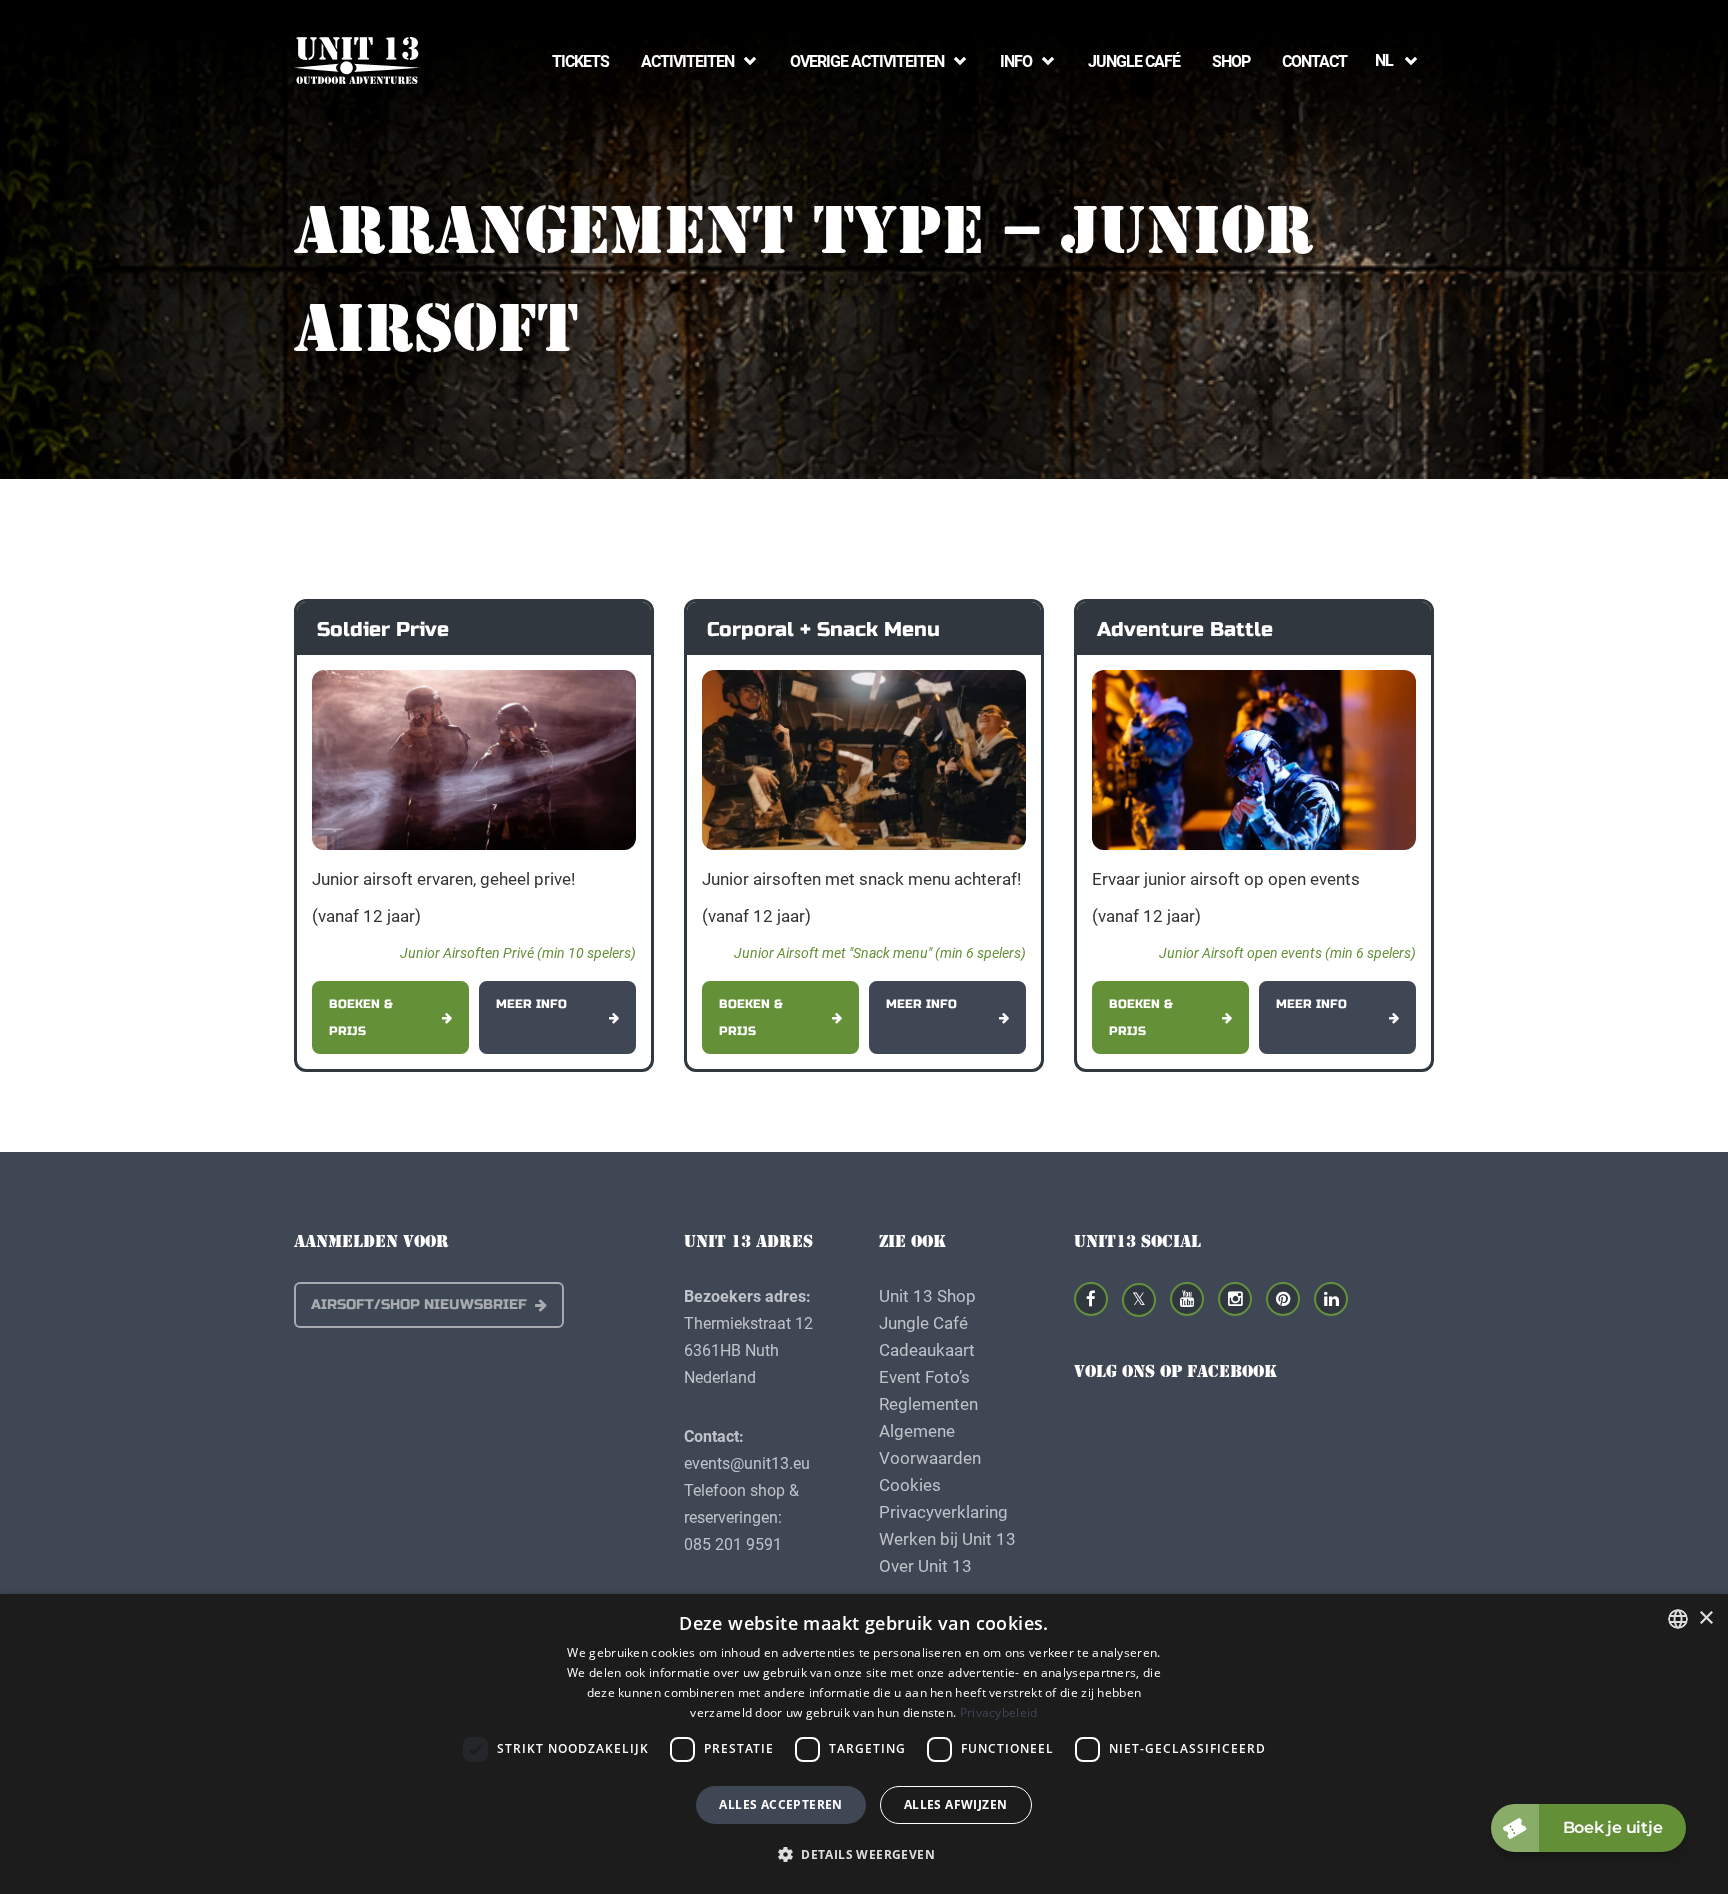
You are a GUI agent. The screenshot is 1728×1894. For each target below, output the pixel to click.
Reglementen (928, 1403)
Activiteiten (687, 60)
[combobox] (1678, 1619)
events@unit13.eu (747, 1462)
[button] (864, 1854)
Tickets (580, 60)
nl (1384, 59)
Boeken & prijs (361, 1017)
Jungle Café (1134, 60)
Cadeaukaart (927, 1349)
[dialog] (864, 1744)
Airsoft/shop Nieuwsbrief (419, 1304)
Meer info (531, 1004)
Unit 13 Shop (927, 1295)
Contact (1314, 60)
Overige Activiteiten (867, 60)
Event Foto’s (924, 1376)
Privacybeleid (999, 1712)
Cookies (910, 1484)
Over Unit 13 (925, 1565)
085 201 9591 (733, 1543)
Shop (1231, 60)
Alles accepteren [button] (780, 1804)
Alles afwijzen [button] (956, 1804)
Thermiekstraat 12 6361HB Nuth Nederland (748, 1349)
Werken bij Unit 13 (947, 1538)
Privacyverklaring (943, 1511)
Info (1016, 60)
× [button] (1705, 1618)
